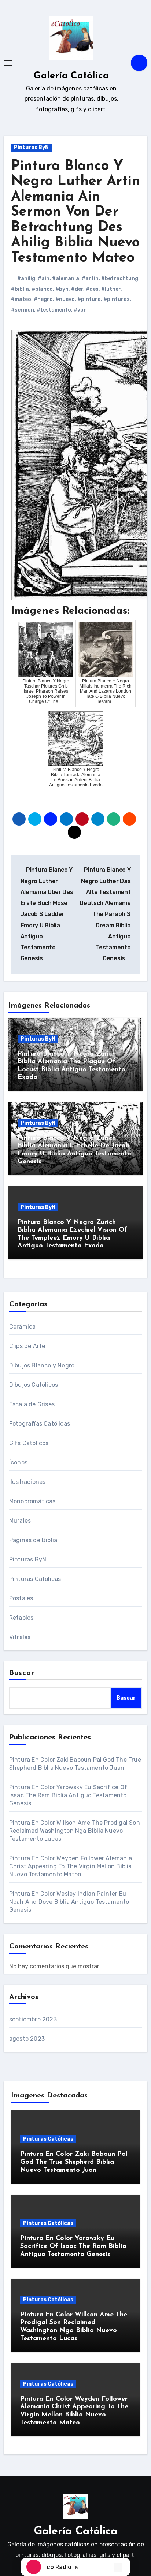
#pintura (89, 299)
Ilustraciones (27, 1482)
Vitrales (20, 1637)
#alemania (66, 278)
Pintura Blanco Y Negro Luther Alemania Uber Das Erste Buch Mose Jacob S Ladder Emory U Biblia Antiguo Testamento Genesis (47, 914)
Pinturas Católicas (35, 1579)
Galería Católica (71, 76)
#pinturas (117, 299)
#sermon (23, 310)
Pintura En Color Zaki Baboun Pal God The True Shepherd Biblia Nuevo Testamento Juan (74, 2162)
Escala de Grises (32, 1404)
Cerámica (23, 1327)
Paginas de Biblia (33, 1540)
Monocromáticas (32, 1501)
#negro (43, 299)
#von (80, 310)
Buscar (22, 1673)
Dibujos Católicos (34, 1385)
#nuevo (65, 299)
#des (92, 289)
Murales (20, 1521)
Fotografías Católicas (40, 1424)
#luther (111, 289)
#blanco (42, 289)
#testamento (54, 310)
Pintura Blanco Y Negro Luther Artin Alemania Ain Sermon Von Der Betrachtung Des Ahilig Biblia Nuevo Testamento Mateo (75, 212)
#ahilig (26, 278)
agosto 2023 (27, 2039)
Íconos (18, 1462)
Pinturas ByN (31, 147)
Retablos (21, 1618)
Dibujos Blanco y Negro (42, 1365)
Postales (21, 1598)
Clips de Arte (27, 1346)
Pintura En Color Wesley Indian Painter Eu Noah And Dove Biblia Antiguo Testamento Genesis (69, 1902)
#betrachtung (120, 278)
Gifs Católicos (29, 1443)
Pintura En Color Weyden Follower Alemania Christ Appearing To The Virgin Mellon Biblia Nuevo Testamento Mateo (71, 1866)
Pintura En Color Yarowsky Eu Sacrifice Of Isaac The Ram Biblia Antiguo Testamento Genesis (68, 1795)
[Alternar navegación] (8, 63)
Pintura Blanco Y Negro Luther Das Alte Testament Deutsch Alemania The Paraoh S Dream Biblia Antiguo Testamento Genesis (105, 914)
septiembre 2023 (33, 2019)
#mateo (21, 299)
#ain (44, 278)
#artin (90, 278)
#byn (62, 289)
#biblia (20, 289)
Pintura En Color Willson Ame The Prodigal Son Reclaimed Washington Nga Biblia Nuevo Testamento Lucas (75, 1831)
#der (77, 289)
